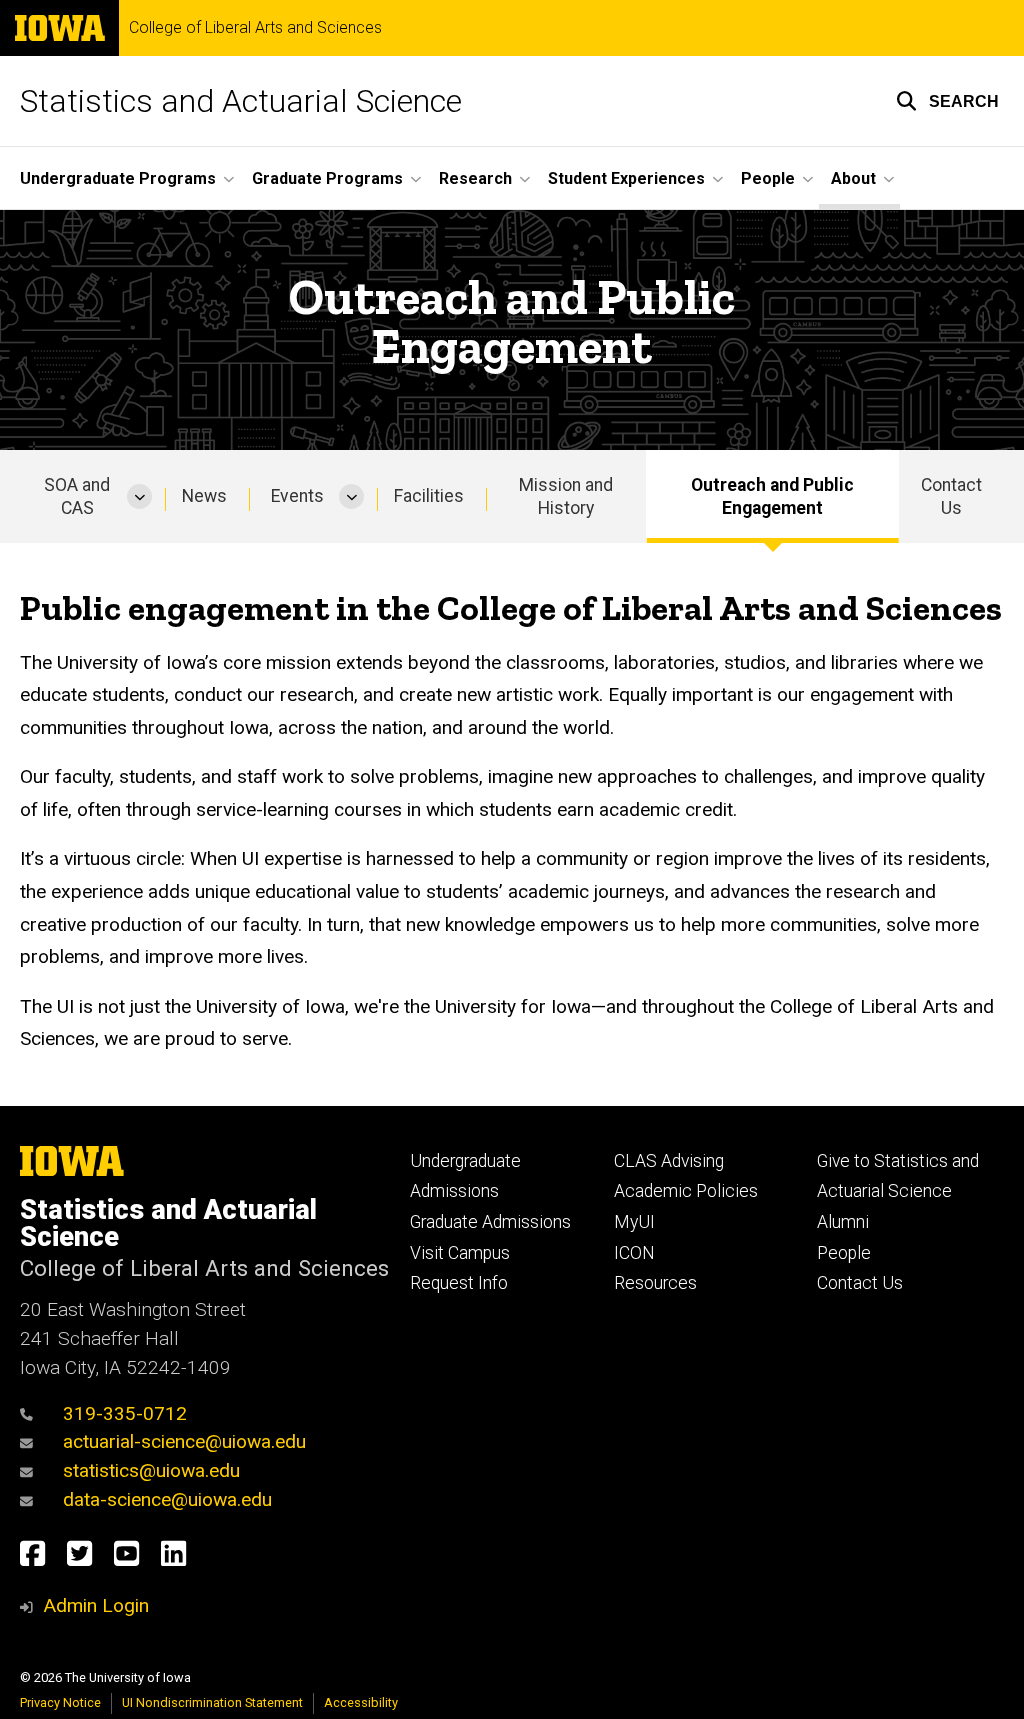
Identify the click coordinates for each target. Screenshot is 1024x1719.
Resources (655, 1283)
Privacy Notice (60, 1702)
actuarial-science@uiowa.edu (184, 1441)
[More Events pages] (351, 496)
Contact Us (951, 496)
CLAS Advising (669, 1161)
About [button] (853, 178)
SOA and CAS (77, 496)
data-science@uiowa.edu (167, 1499)
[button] (947, 101)
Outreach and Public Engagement (772, 496)
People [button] (768, 178)
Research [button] (475, 178)
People (844, 1253)
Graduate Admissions (490, 1222)
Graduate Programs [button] (327, 178)
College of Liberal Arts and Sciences (255, 28)
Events (297, 496)
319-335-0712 (125, 1413)
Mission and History (566, 496)
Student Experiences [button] (626, 178)
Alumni (843, 1222)
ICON (634, 1253)
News (204, 496)
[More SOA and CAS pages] (139, 496)
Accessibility (361, 1702)
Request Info (459, 1283)
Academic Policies (686, 1191)
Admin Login (96, 1605)
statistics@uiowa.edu (151, 1470)
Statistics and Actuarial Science (241, 101)
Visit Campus (460, 1253)
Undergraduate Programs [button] (118, 178)
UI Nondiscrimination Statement (212, 1702)
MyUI (634, 1222)
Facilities (429, 496)
